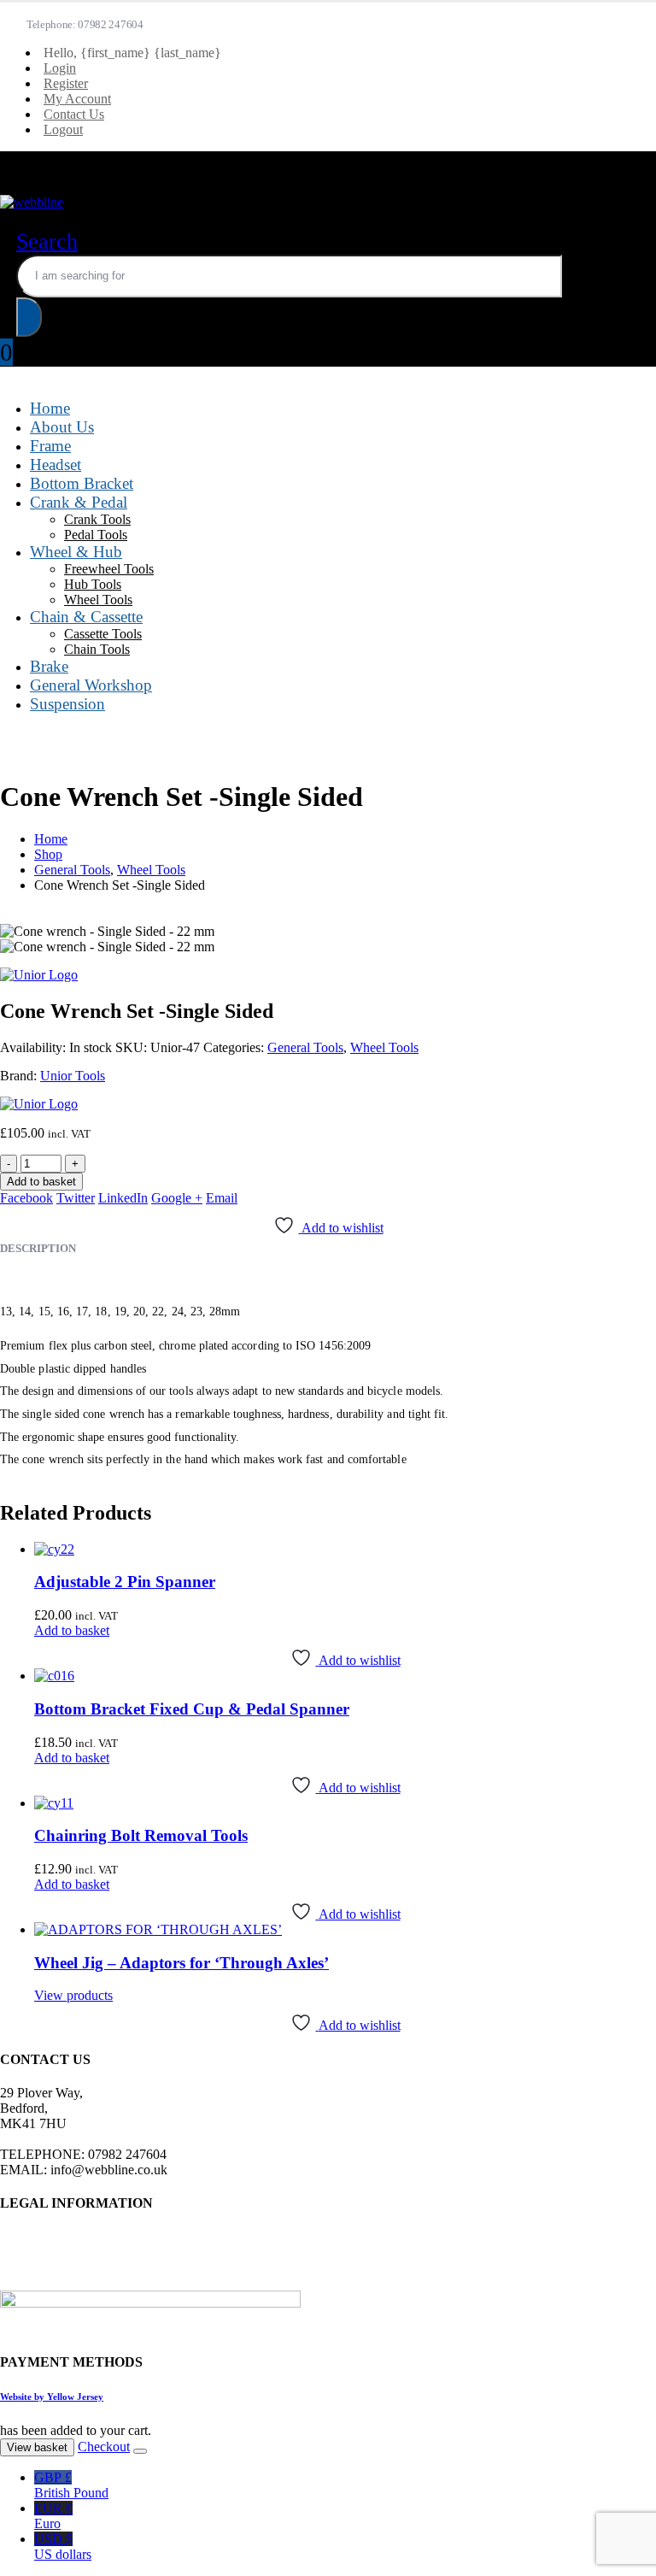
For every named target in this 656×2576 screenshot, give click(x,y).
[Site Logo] (32, 202)
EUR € (53, 2516)
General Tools (305, 1047)
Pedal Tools (96, 535)
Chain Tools (97, 649)
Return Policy (37, 2267)
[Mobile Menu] (11, 159)
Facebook (26, 1198)
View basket (37, 2447)
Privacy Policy (39, 2236)
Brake (49, 666)
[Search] (29, 317)
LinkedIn (123, 1198)
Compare (628, 28)
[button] (47, 241)
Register (66, 83)
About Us (62, 427)
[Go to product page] (345, 1550)
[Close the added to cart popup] (140, 2451)
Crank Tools (97, 519)
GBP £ (71, 2485)
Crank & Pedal (79, 502)
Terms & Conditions (55, 2252)
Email (222, 1198)
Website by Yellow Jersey (52, 2397)
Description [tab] (38, 1248)
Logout (63, 129)
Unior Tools (73, 1076)
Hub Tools (93, 584)
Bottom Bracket (82, 483)
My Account (77, 99)
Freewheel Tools (109, 569)
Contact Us (74, 114)
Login (60, 68)
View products (73, 1995)
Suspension (67, 704)
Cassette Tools (103, 634)
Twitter (76, 1198)
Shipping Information (58, 2282)
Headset (56, 465)
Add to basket (41, 1182)
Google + (177, 1198)
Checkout (104, 2447)
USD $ (63, 2547)
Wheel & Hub (76, 552)
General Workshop (91, 685)
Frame (50, 446)
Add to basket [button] (72, 1630)
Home (50, 408)
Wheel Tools (98, 600)
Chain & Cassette (86, 617)
